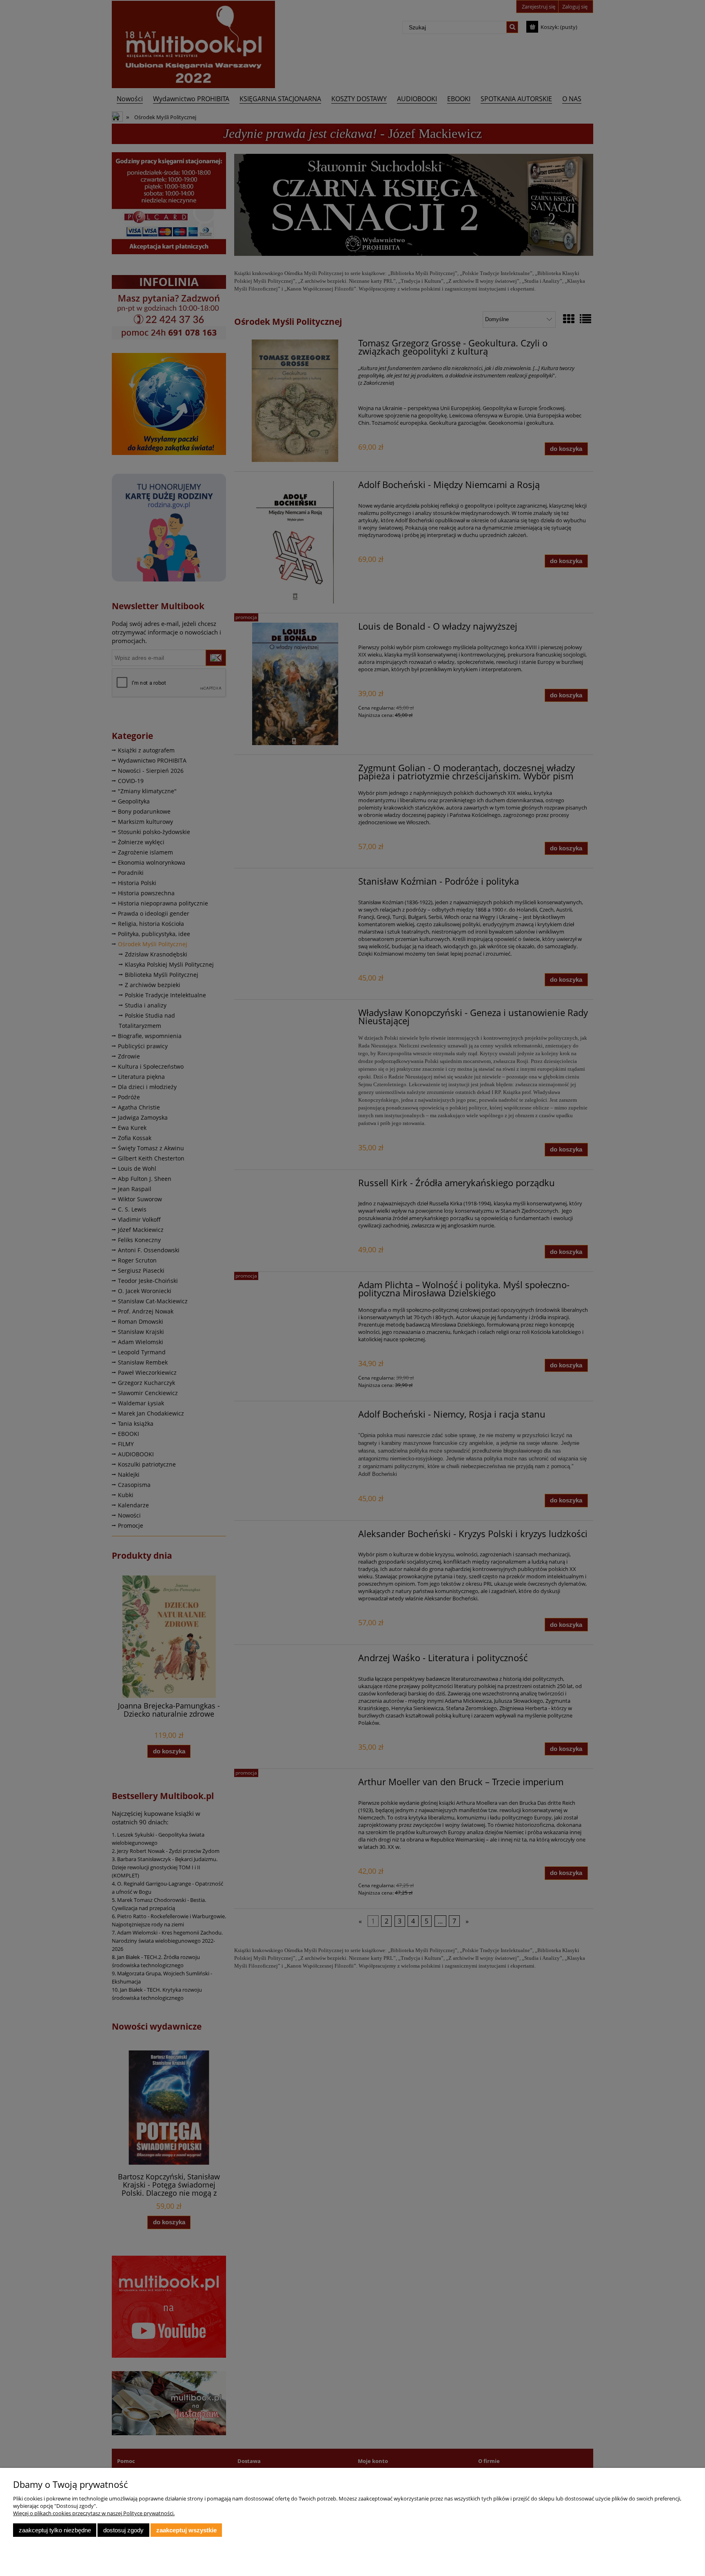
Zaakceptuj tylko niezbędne (55, 2530)
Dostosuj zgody (123, 2530)
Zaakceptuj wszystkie (186, 2530)
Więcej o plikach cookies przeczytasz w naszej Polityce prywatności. (94, 2513)
